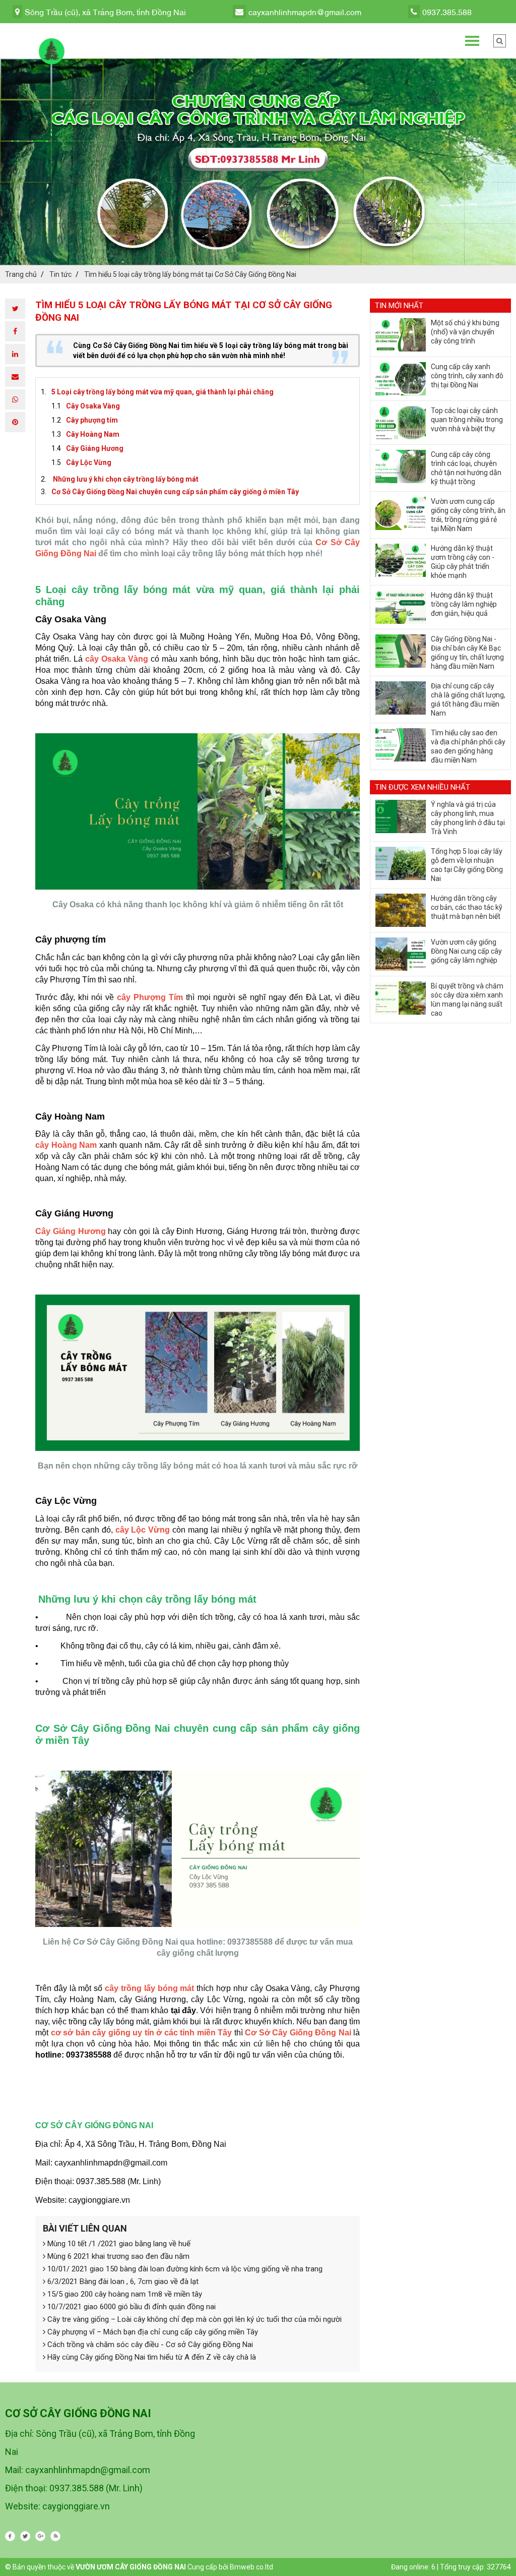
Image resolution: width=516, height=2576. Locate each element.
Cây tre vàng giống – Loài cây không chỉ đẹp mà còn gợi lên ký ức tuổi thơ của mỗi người (193, 2319)
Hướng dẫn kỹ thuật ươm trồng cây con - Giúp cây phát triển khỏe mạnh (463, 562)
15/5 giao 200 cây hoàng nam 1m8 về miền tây (124, 2294)
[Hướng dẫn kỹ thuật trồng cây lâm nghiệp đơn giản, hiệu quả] (401, 607)
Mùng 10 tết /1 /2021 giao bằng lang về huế (118, 2244)
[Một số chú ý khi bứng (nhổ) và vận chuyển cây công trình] (401, 335)
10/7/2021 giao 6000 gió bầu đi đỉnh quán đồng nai (131, 2307)
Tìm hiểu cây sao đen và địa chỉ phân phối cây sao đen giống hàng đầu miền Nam (468, 746)
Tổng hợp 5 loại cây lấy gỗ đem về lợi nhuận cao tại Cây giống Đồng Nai (467, 865)
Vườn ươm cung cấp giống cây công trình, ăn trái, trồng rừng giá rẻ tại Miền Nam (468, 515)
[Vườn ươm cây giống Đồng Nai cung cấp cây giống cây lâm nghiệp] (401, 954)
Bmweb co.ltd (251, 2567)
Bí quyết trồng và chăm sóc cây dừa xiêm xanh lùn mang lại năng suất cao (467, 1000)
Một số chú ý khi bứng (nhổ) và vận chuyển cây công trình (465, 332)
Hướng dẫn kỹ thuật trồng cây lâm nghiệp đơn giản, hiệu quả (464, 604)
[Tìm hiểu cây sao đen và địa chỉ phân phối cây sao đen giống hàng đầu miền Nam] (401, 745)
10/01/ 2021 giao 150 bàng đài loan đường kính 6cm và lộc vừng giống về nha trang (184, 2269)
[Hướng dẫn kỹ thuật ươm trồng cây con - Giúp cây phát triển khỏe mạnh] (401, 560)
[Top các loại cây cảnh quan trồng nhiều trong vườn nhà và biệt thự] (401, 423)
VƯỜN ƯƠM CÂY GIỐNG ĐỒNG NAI (131, 2567)
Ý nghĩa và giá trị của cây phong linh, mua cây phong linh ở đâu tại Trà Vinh (468, 818)
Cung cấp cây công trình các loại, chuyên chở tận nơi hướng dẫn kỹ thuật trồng (466, 468)
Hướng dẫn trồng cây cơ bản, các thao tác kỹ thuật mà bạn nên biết (467, 907)
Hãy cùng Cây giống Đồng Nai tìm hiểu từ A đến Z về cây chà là (151, 2357)
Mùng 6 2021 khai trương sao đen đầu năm (117, 2256)
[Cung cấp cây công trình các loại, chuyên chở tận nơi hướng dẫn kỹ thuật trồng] (401, 466)
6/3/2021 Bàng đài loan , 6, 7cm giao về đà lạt (122, 2281)
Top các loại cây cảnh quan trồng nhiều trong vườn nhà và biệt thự (467, 420)
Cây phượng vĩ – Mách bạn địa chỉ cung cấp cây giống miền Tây (152, 2332)
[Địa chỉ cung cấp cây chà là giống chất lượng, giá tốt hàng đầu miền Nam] (401, 698)
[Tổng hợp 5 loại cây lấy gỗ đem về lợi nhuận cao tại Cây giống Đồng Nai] (401, 863)
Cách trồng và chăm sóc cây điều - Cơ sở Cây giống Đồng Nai (149, 2345)
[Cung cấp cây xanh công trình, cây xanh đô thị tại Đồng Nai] (401, 379)
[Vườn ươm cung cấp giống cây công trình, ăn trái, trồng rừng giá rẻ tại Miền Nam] (401, 513)
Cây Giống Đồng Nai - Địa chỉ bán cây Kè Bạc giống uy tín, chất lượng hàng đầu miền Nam (467, 653)
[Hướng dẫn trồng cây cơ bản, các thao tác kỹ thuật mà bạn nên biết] (401, 910)
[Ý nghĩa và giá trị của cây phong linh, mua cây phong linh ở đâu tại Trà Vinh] (401, 816)
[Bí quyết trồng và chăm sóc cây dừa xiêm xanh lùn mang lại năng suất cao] (401, 998)
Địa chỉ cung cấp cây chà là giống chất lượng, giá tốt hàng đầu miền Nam (468, 699)
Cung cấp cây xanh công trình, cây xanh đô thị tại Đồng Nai (467, 376)
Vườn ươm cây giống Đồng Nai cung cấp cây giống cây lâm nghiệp (466, 951)
